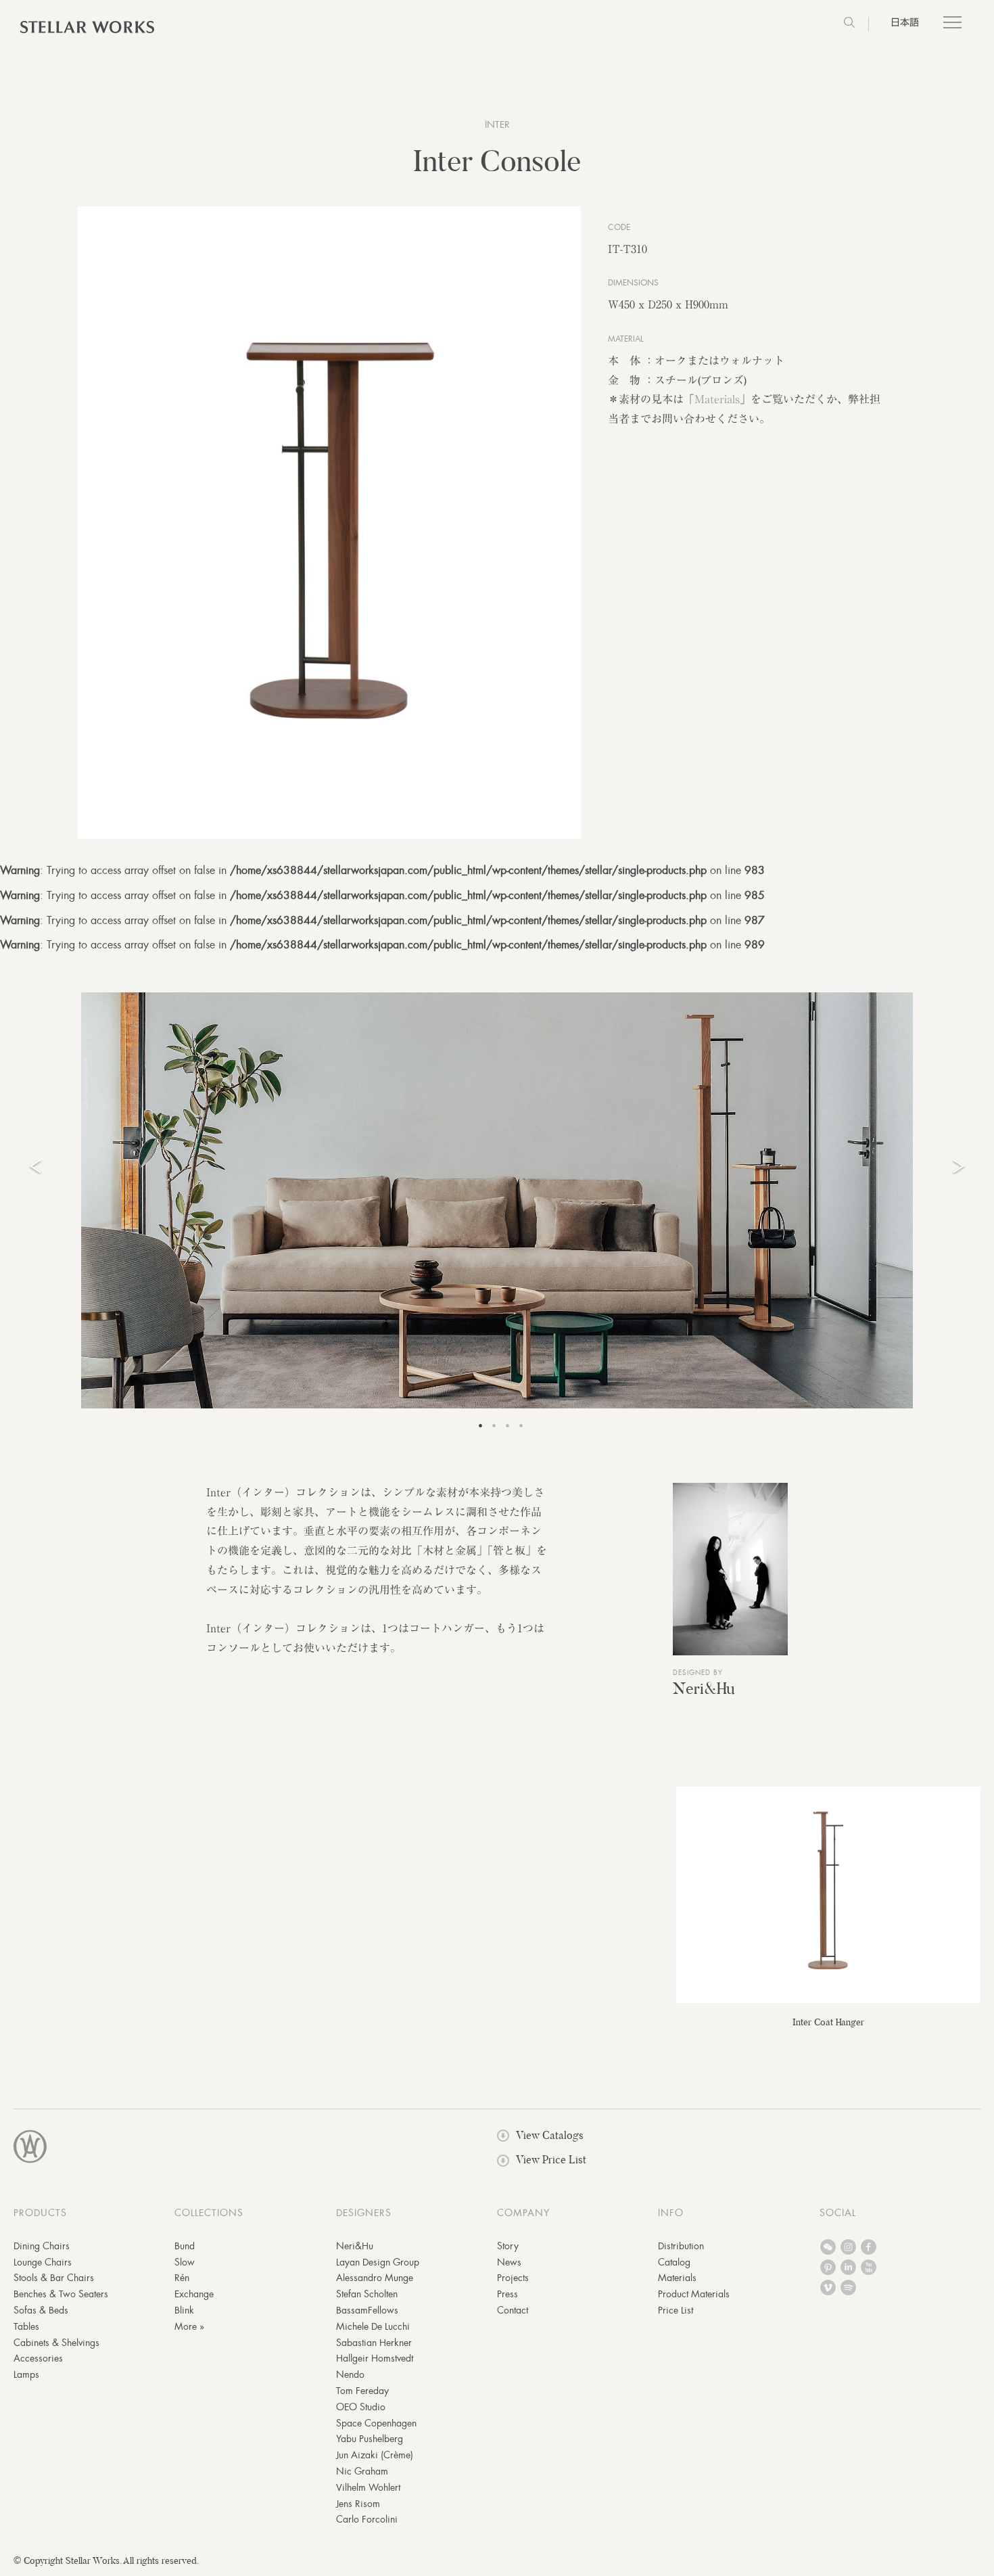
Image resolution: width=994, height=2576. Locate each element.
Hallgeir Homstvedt (375, 2358)
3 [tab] (507, 1425)
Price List (676, 2310)
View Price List (551, 2160)
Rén (182, 2278)
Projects (513, 2278)
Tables (26, 2326)
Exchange (194, 2294)
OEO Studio (361, 2407)
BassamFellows (367, 2310)
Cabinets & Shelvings (56, 2343)
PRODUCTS (40, 2213)
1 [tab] (480, 1425)
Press (507, 2294)
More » (189, 2326)
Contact (513, 2310)
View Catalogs (550, 2135)
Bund (185, 2246)
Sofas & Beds (41, 2310)
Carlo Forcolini (367, 2519)
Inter (497, 124)
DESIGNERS (364, 2213)
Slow (185, 2262)
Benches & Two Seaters (61, 2294)
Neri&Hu (704, 1688)
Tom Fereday (362, 2391)
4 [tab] (521, 1425)
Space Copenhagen (376, 2423)
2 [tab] (494, 1425)
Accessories (38, 2358)
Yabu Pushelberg (370, 2439)
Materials (717, 399)
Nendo (350, 2374)
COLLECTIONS (209, 2213)
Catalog (674, 2262)
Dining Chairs (42, 2246)
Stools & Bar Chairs (54, 2278)
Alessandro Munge (375, 2278)
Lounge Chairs (43, 2262)
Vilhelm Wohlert (368, 2487)
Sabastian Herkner (374, 2343)
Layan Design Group (378, 2262)
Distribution (681, 2246)
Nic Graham (362, 2471)
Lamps (26, 2374)
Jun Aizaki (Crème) (375, 2455)
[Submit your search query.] (849, 24)
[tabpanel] (497, 1200)
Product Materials (694, 2294)
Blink (184, 2310)
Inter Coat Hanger (828, 2022)
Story (508, 2246)
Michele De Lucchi (373, 2326)
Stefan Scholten (367, 2294)
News (509, 2262)
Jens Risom (358, 2504)
